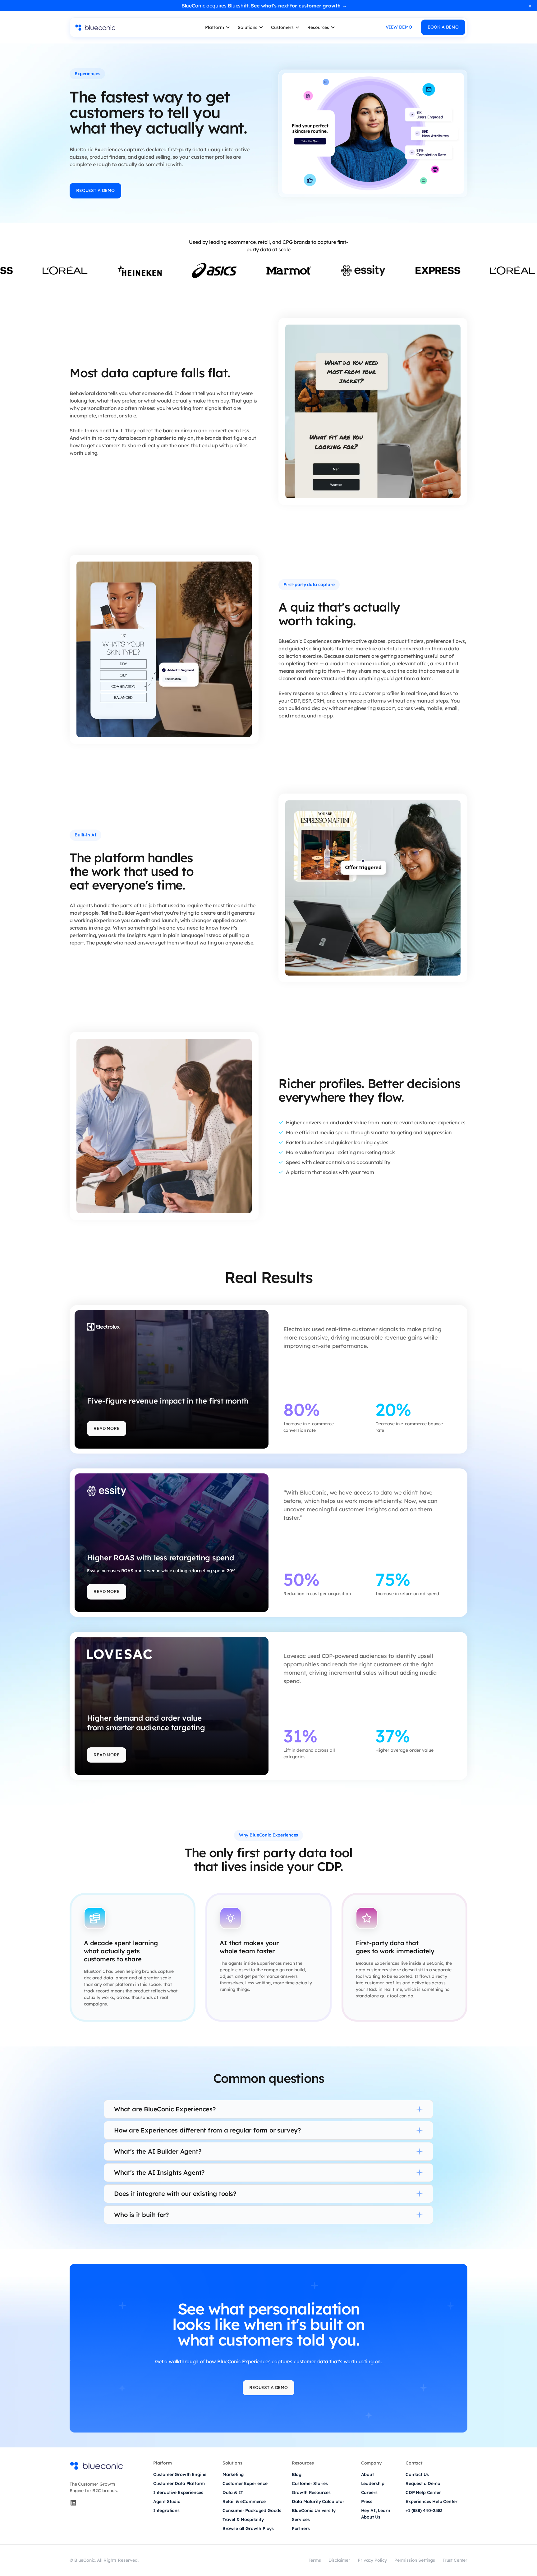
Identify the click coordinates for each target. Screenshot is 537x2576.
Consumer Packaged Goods (252, 2510)
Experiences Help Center (431, 2501)
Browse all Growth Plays (248, 2528)
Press (367, 2501)
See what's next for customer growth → (299, 6)
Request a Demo (423, 2483)
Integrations (166, 2510)
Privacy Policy (372, 2560)
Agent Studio (167, 2501)
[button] (218, 27)
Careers (369, 2492)
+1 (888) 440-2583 (424, 2510)
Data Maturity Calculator (318, 2501)
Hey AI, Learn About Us (376, 2514)
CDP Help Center (423, 2492)
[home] (122, 27)
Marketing (233, 2474)
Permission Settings (415, 2560)
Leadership (373, 2483)
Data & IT (233, 2492)
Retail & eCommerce (244, 2501)
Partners (301, 2528)
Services (301, 2519)
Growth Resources (311, 2492)
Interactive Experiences (178, 2492)
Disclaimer (339, 2560)
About (367, 2474)
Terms (315, 2560)
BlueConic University (314, 2510)
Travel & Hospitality (243, 2519)
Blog (297, 2474)
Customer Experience (245, 2483)
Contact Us (417, 2474)
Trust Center (455, 2560)
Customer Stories (310, 2483)
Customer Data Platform (179, 2483)
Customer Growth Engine (180, 2474)
